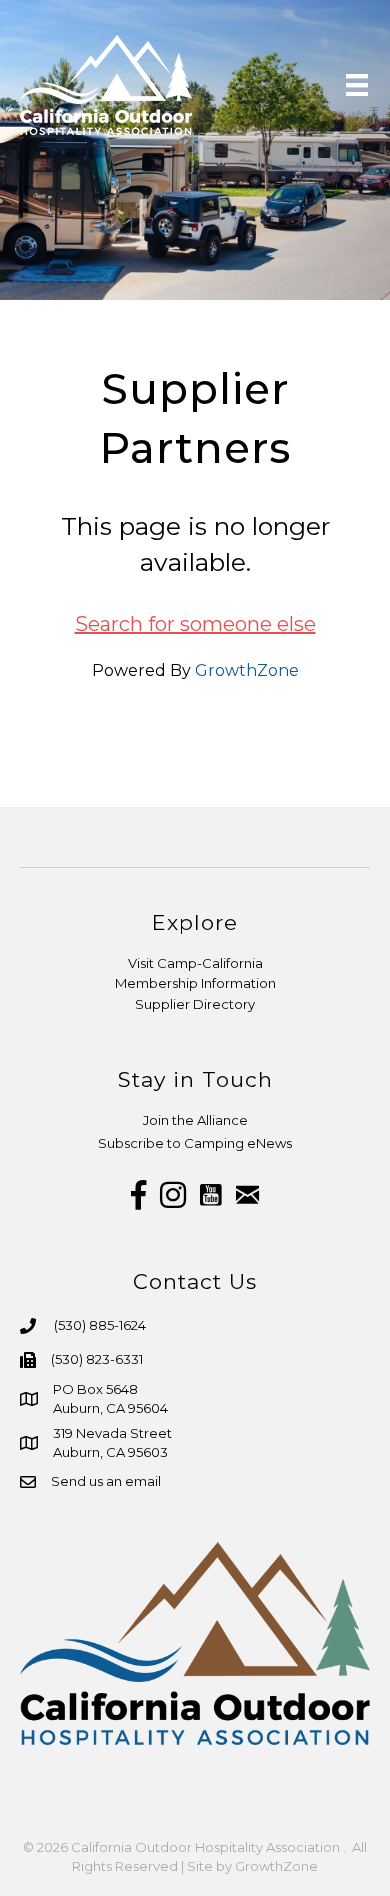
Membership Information (195, 983)
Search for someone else (195, 624)
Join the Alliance (195, 1120)
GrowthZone (247, 670)
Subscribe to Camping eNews (195, 1143)
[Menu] (357, 85)
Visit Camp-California (195, 963)
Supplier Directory (195, 1004)
